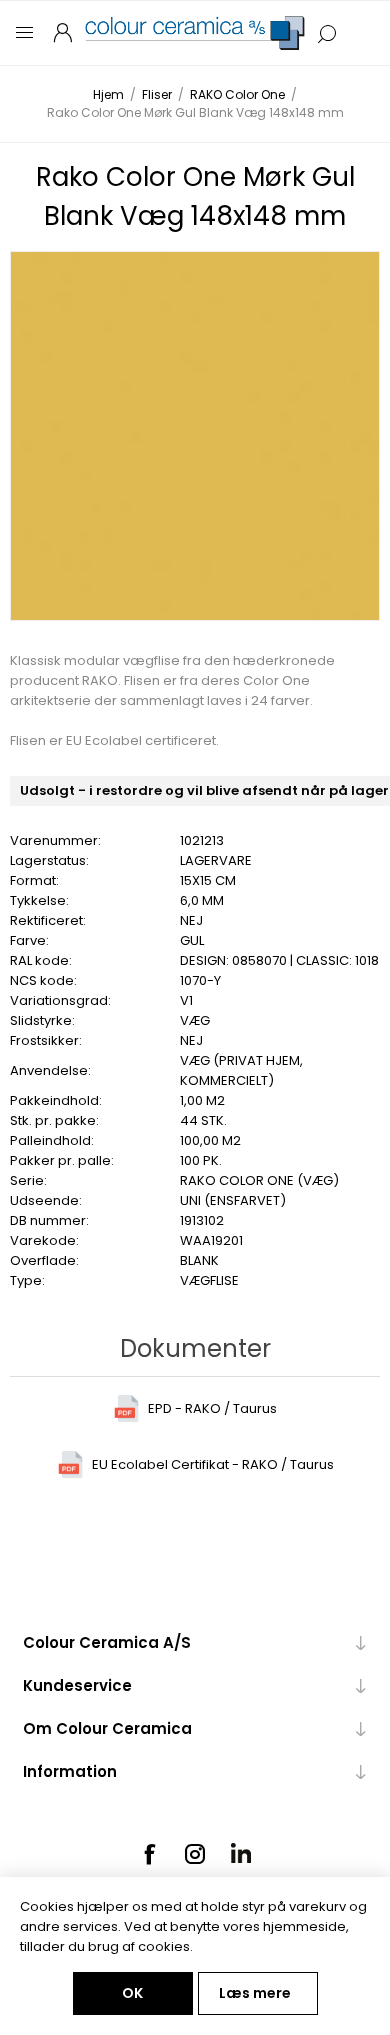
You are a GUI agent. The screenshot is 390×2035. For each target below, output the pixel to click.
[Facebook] (149, 1854)
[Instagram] (195, 1854)
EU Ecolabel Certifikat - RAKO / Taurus (213, 1464)
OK (132, 1993)
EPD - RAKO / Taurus (212, 1408)
